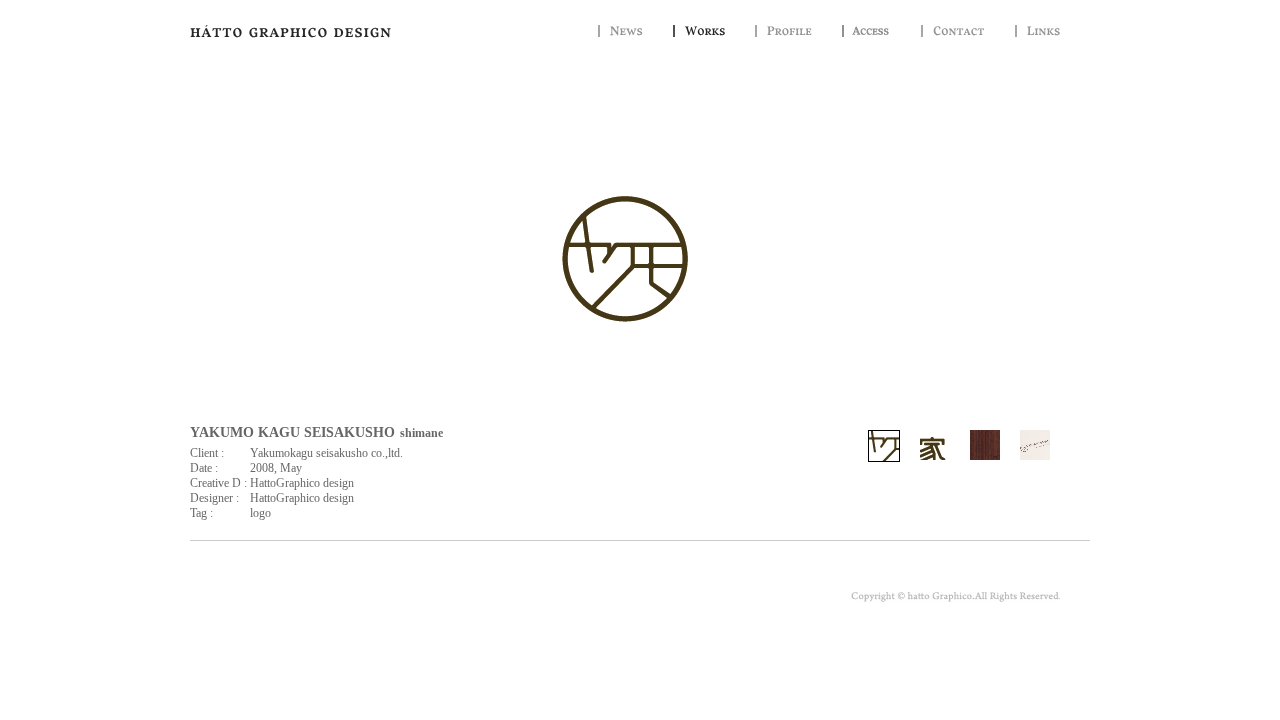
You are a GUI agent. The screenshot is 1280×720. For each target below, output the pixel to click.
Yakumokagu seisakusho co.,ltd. (326, 453)
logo (260, 513)
